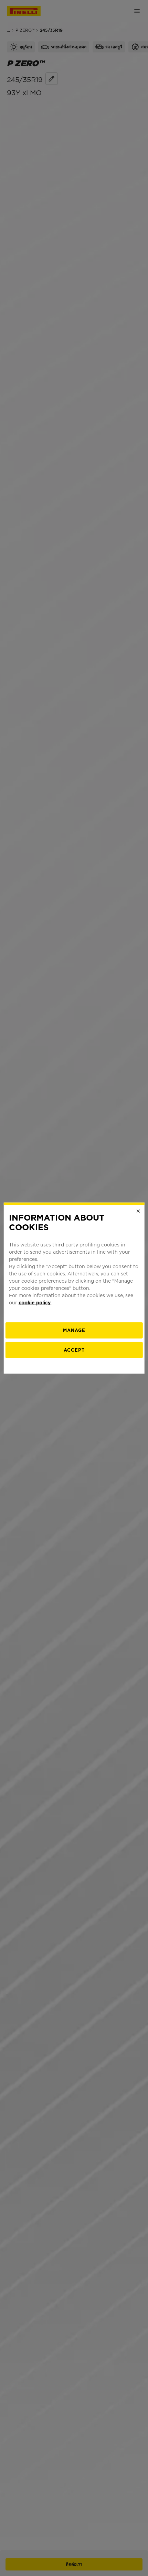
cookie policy (35, 1303)
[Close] (138, 1211)
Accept (74, 1350)
